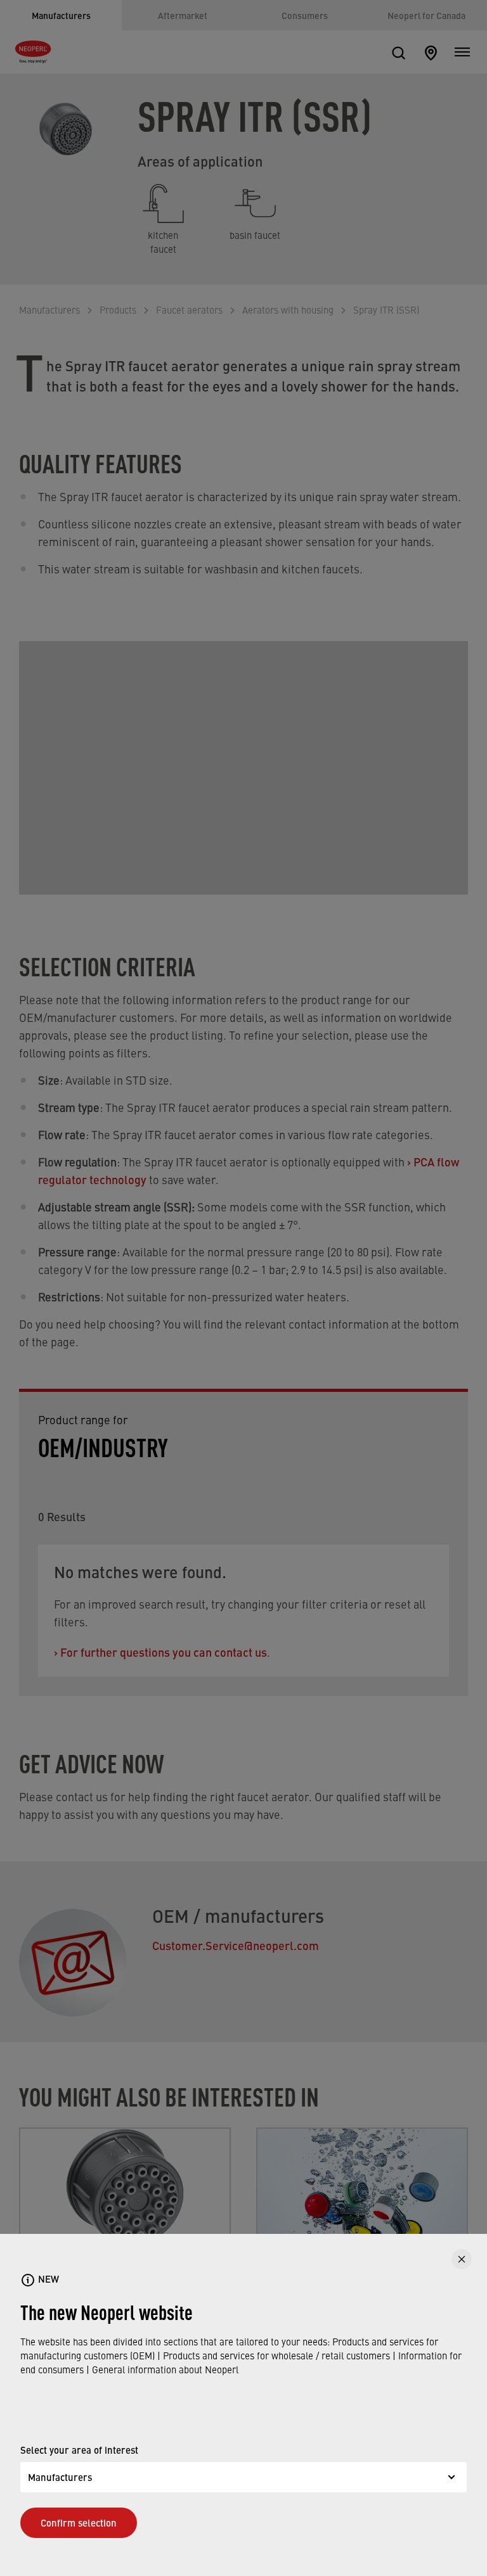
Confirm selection (79, 2522)
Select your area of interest (79, 2450)
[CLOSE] (462, 2259)
